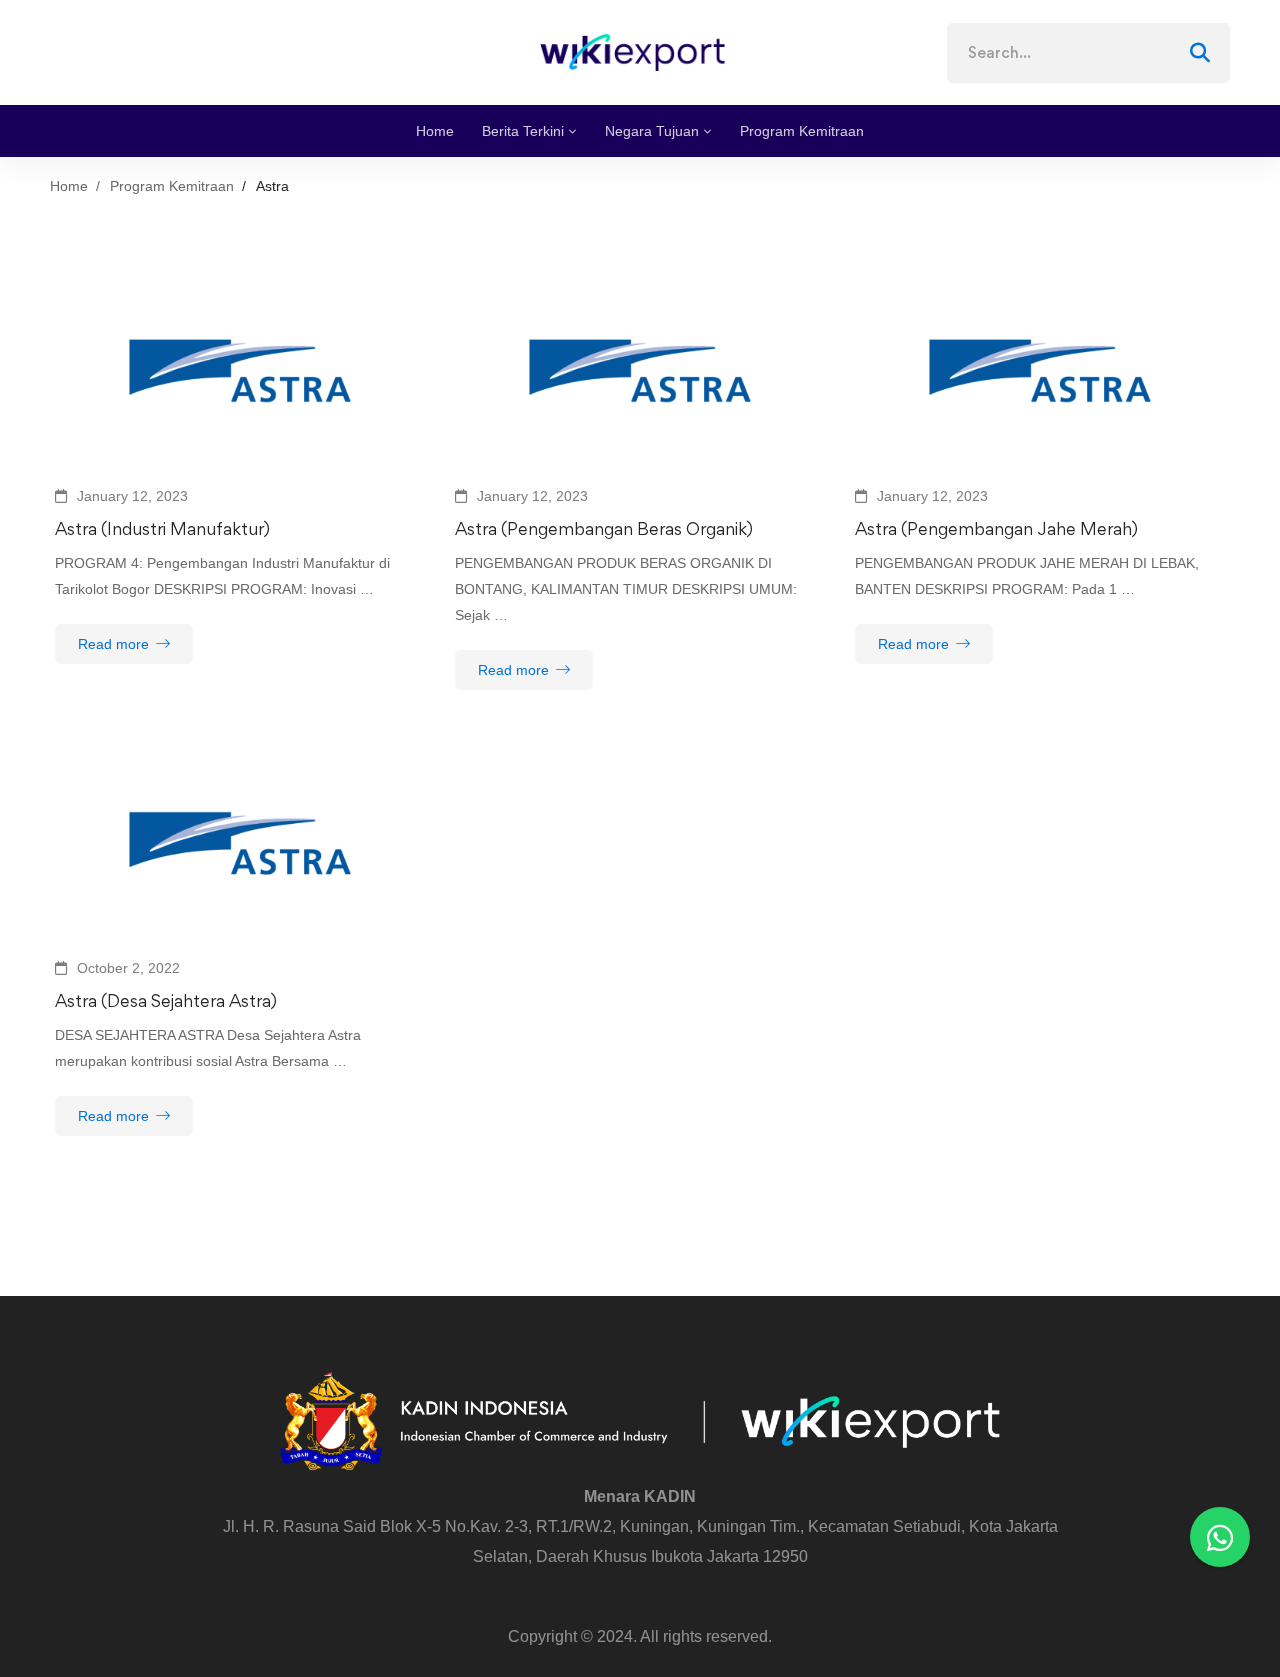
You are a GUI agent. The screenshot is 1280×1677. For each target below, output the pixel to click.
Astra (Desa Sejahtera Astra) (166, 1000)
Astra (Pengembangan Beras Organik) (604, 528)
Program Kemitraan (172, 186)
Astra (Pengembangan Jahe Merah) (996, 528)
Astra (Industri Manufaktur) (162, 528)
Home (69, 186)
